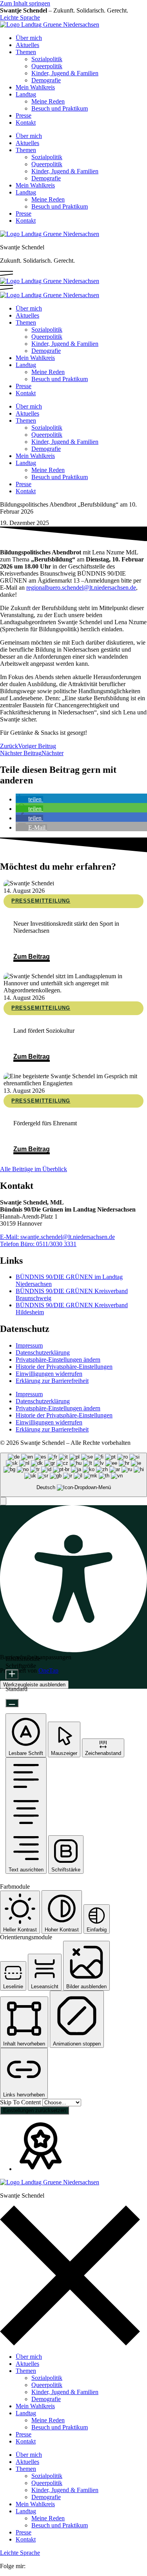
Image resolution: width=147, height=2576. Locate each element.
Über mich (29, 38)
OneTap (48, 1670)
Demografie (46, 80)
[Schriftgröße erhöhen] (12, 1674)
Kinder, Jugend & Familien (65, 73)
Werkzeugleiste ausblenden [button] (34, 1685)
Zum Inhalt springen (25, 3)
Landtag (26, 94)
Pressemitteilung (41, 901)
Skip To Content (21, 2102)
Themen (26, 52)
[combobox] (73, 1475)
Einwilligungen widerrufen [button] (49, 1374)
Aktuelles (27, 45)
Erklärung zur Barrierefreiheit (52, 1381)
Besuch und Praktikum (60, 108)
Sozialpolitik (47, 59)
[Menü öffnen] (6, 274)
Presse (24, 115)
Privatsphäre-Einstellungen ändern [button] (58, 1360)
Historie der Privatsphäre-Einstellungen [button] (64, 1367)
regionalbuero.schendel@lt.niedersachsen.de (81, 588)
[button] (29, 799)
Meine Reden (48, 101)
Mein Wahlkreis (35, 87)
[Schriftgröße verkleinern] (12, 1703)
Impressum (29, 1345)
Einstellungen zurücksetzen (34, 2110)
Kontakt (26, 123)
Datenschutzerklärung (43, 1352)
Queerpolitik (47, 66)
